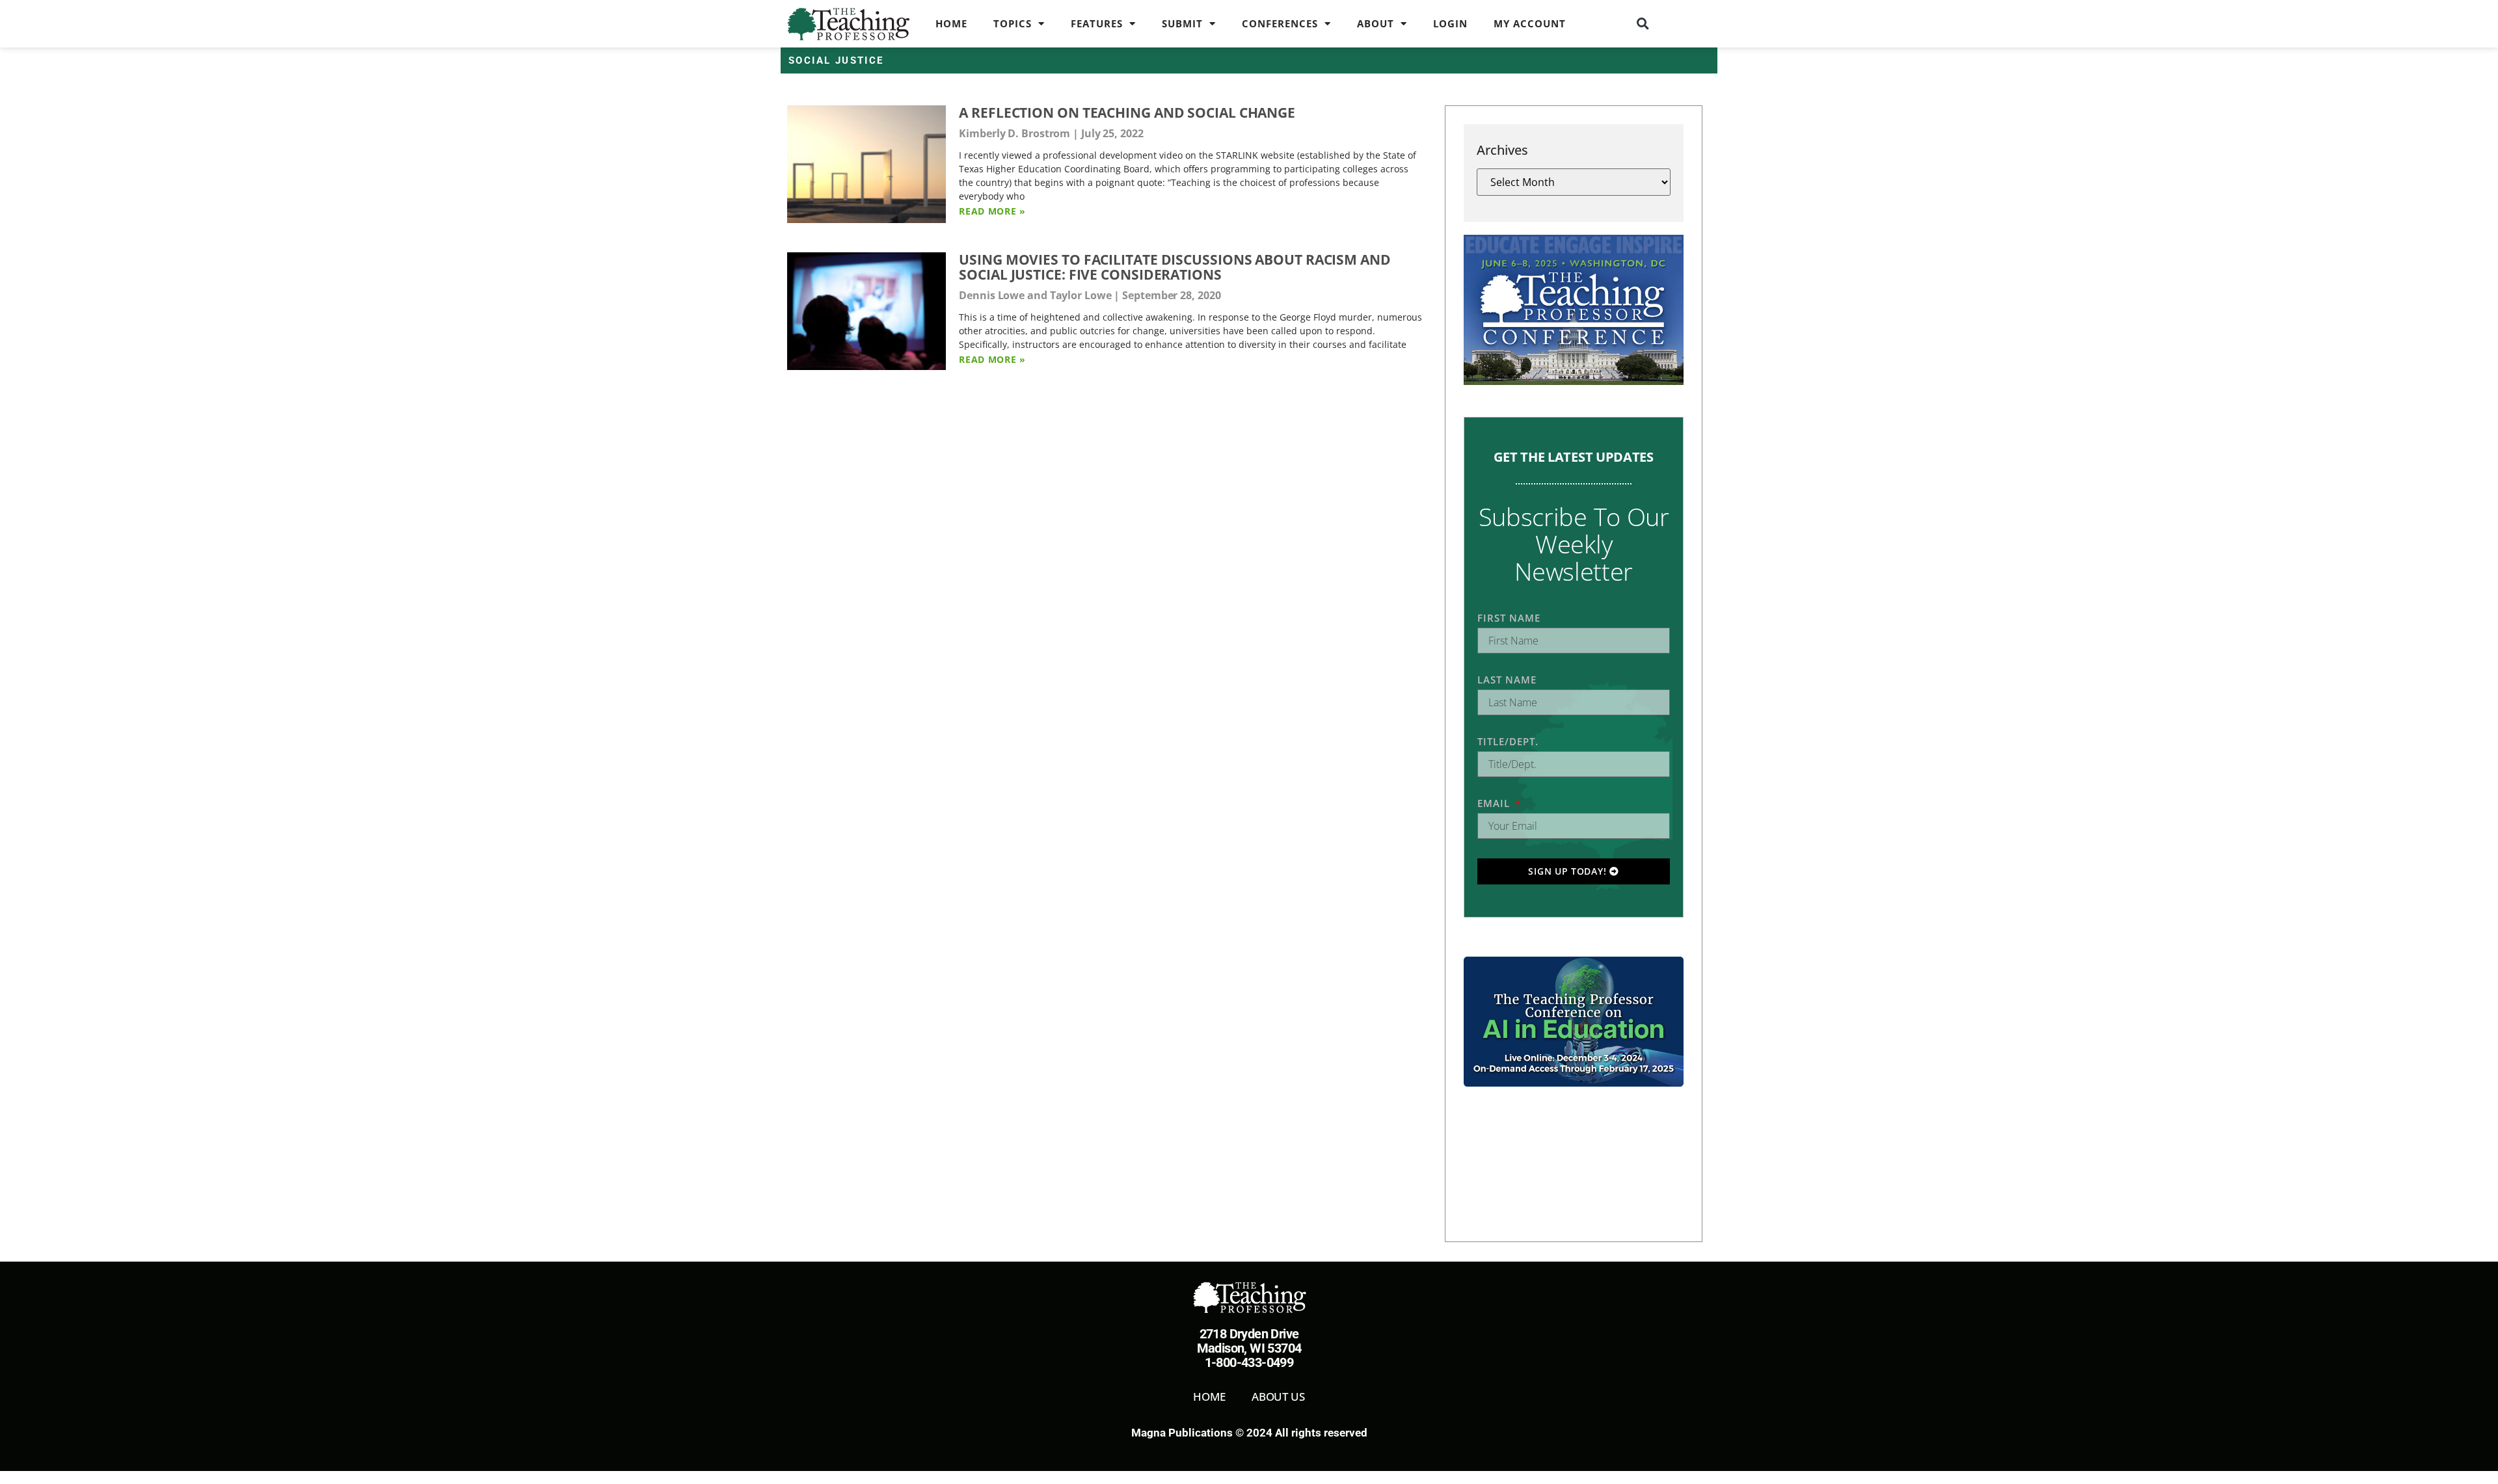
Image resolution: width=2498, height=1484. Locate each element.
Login (1450, 23)
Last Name (1507, 680)
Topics (1013, 23)
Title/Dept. (1508, 741)
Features (1097, 23)
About (1376, 23)
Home (951, 23)
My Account (1530, 23)
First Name (1509, 618)
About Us (1278, 1397)
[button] (1643, 23)
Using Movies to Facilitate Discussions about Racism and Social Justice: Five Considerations (1175, 267)
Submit (1182, 23)
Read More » (992, 211)
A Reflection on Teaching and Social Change (1127, 113)
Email (1495, 803)
